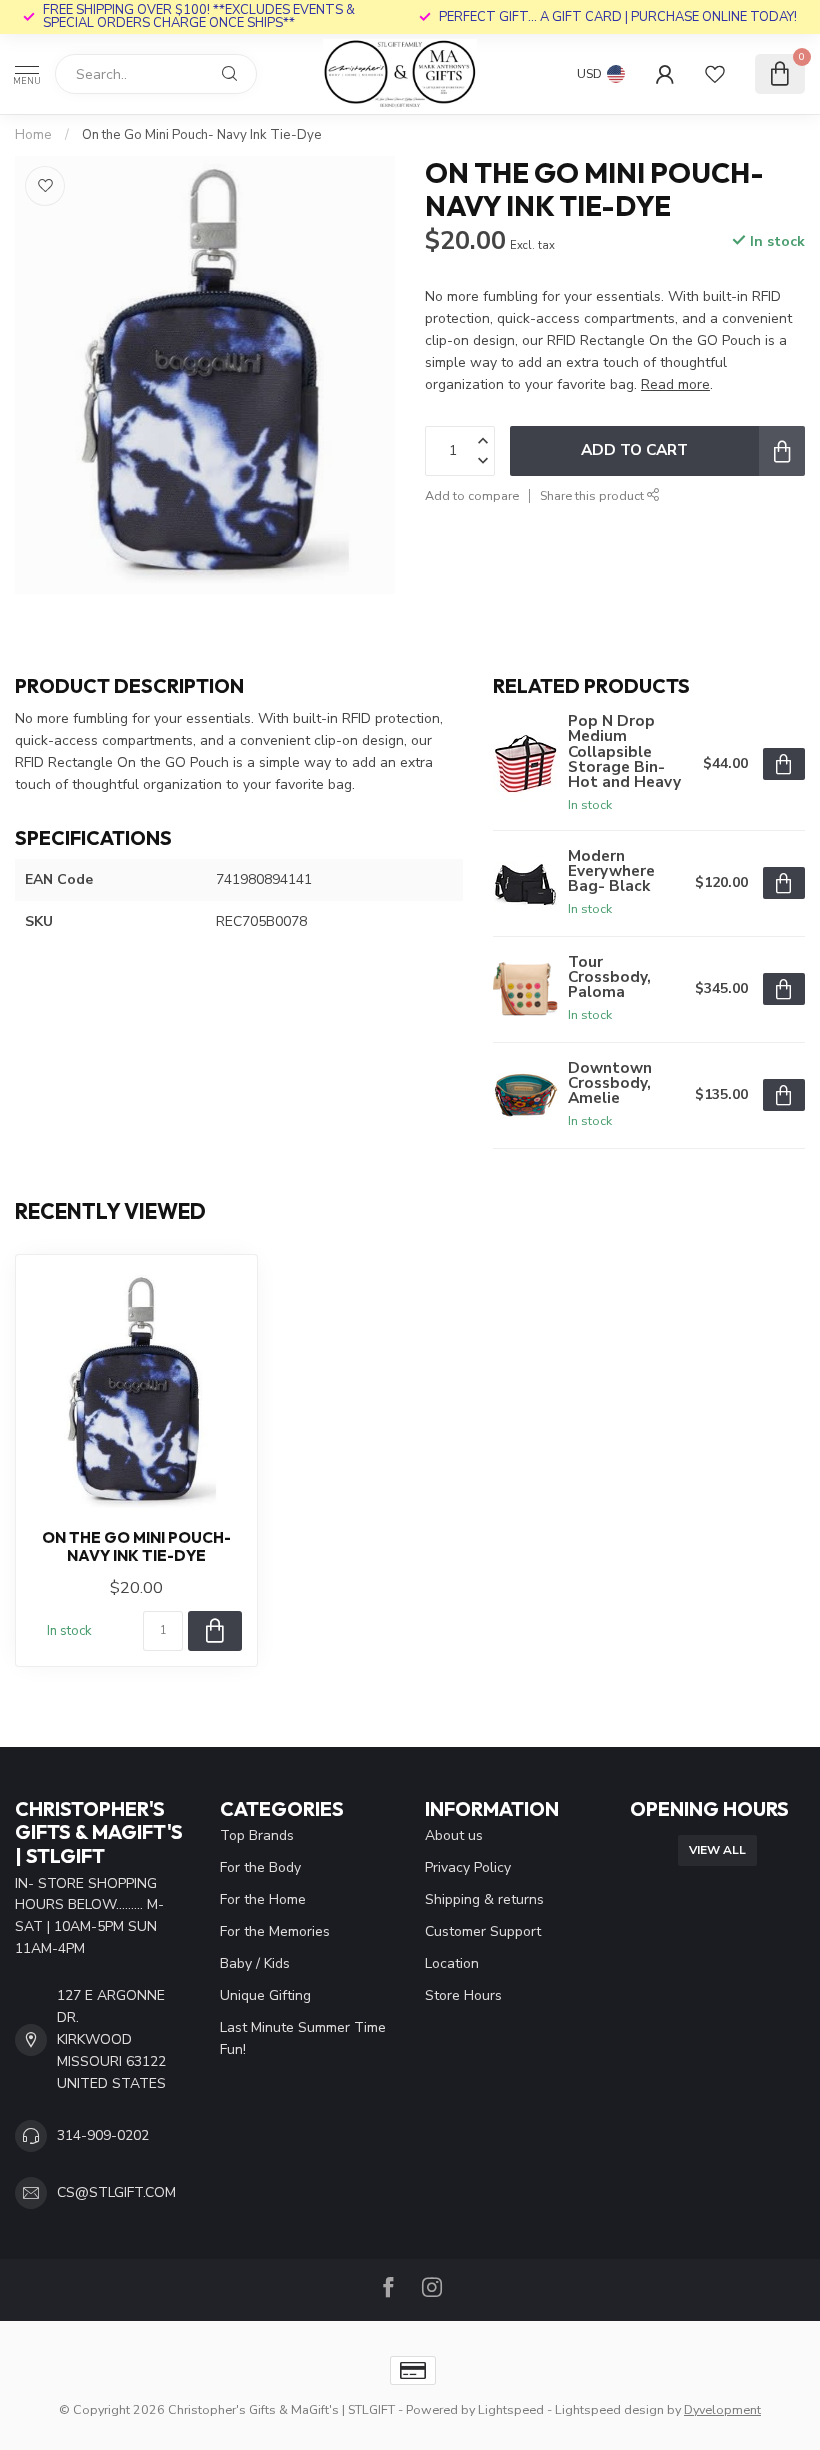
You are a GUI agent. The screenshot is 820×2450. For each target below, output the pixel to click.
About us (454, 1835)
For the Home (263, 1899)
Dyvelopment (722, 2409)
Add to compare (472, 495)
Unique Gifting (265, 1995)
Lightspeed (511, 2409)
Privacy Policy (468, 1867)
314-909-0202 (103, 2135)
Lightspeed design (609, 2409)
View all (717, 1850)
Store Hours (463, 1995)
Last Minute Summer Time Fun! (303, 2038)
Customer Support (483, 1931)
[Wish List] (715, 74)
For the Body (260, 1867)
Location (452, 1963)
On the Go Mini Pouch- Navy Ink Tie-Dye (202, 135)
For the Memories (275, 1931)
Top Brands (257, 1835)
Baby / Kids (255, 1963)
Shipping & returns (484, 1899)
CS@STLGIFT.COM (116, 2192)
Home (33, 135)
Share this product (593, 495)
